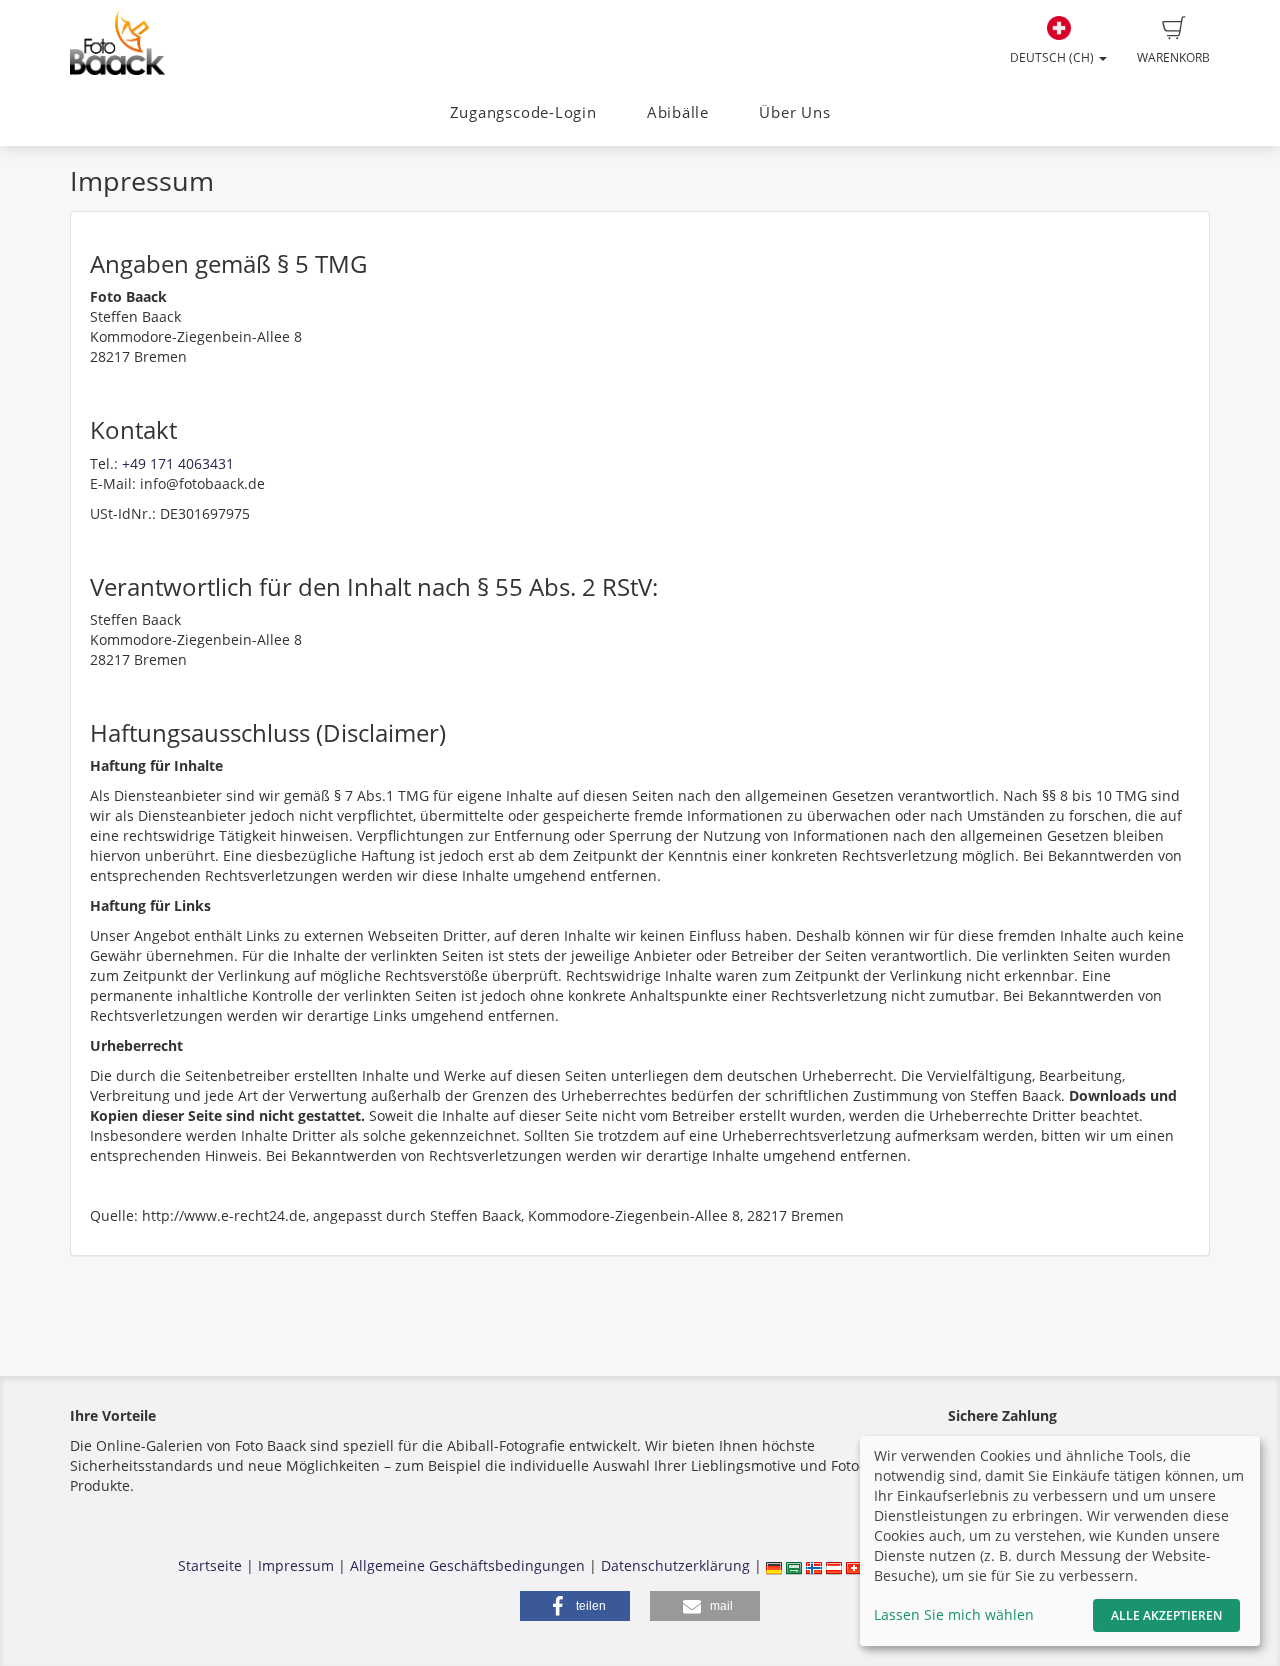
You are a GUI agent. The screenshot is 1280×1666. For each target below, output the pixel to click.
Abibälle (678, 112)
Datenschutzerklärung (675, 1565)
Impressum (296, 1565)
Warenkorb (1173, 57)
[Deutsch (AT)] (834, 1565)
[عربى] (794, 1565)
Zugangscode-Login (523, 112)
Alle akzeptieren (1166, 1615)
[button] (575, 1606)
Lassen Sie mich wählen (954, 1614)
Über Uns (794, 112)
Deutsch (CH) (1053, 57)
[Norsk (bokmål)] (814, 1565)
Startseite (210, 1565)
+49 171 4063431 (178, 463)
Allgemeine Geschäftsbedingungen (467, 1565)
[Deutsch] (774, 1565)
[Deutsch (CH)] (854, 1565)
